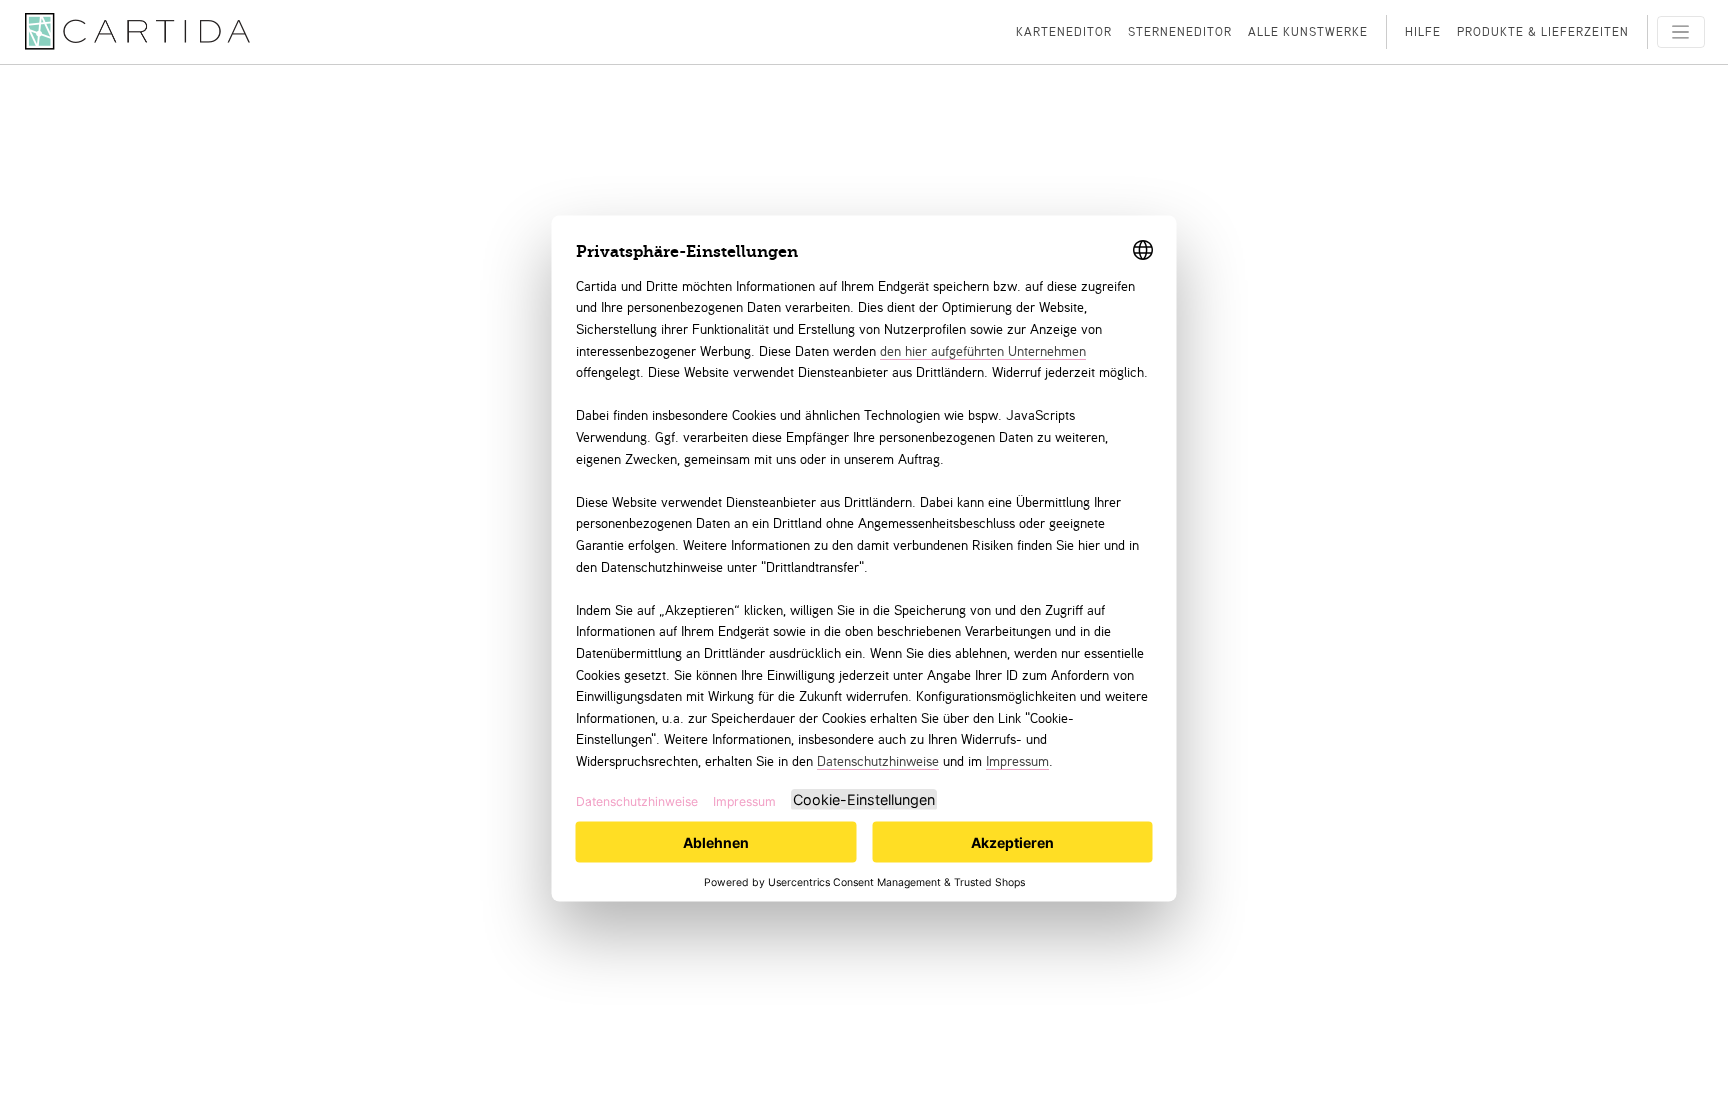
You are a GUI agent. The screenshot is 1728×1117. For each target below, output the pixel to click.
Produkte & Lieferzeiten (1543, 31)
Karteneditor (1064, 31)
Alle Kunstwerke (1308, 31)
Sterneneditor (1180, 31)
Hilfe (1423, 31)
